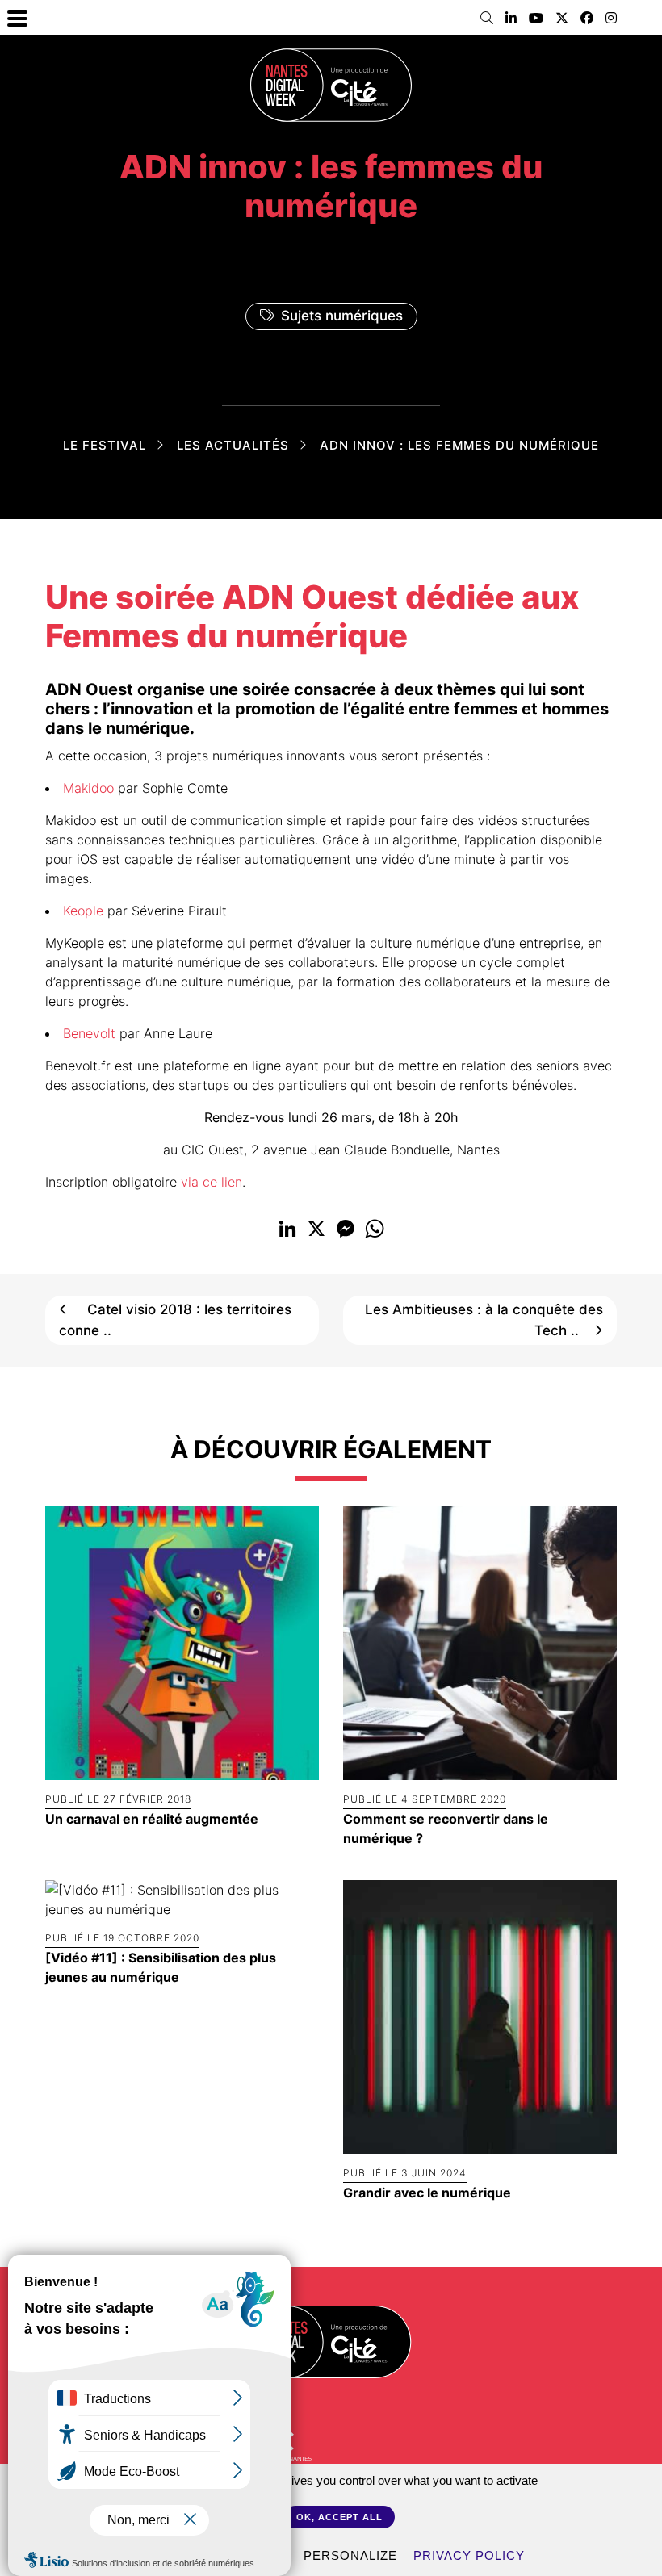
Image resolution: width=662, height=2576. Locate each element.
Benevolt (89, 1033)
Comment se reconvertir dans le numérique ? (446, 1828)
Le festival (105, 445)
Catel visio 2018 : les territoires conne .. (175, 1320)
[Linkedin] (511, 18)
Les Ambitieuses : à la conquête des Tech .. (484, 1320)
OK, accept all (339, 2517)
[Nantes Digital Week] (331, 85)
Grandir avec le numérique (427, 2193)
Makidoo (88, 788)
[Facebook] (587, 18)
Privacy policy (469, 2555)
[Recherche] (487, 18)
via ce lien (212, 1182)
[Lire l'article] (182, 1642)
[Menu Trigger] (17, 17)
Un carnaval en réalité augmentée (152, 1819)
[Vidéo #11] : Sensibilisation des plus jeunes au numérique (161, 1967)
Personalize (350, 2555)
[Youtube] (536, 18)
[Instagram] (611, 18)
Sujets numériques (342, 316)
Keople (83, 911)
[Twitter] (562, 18)
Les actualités (233, 445)
